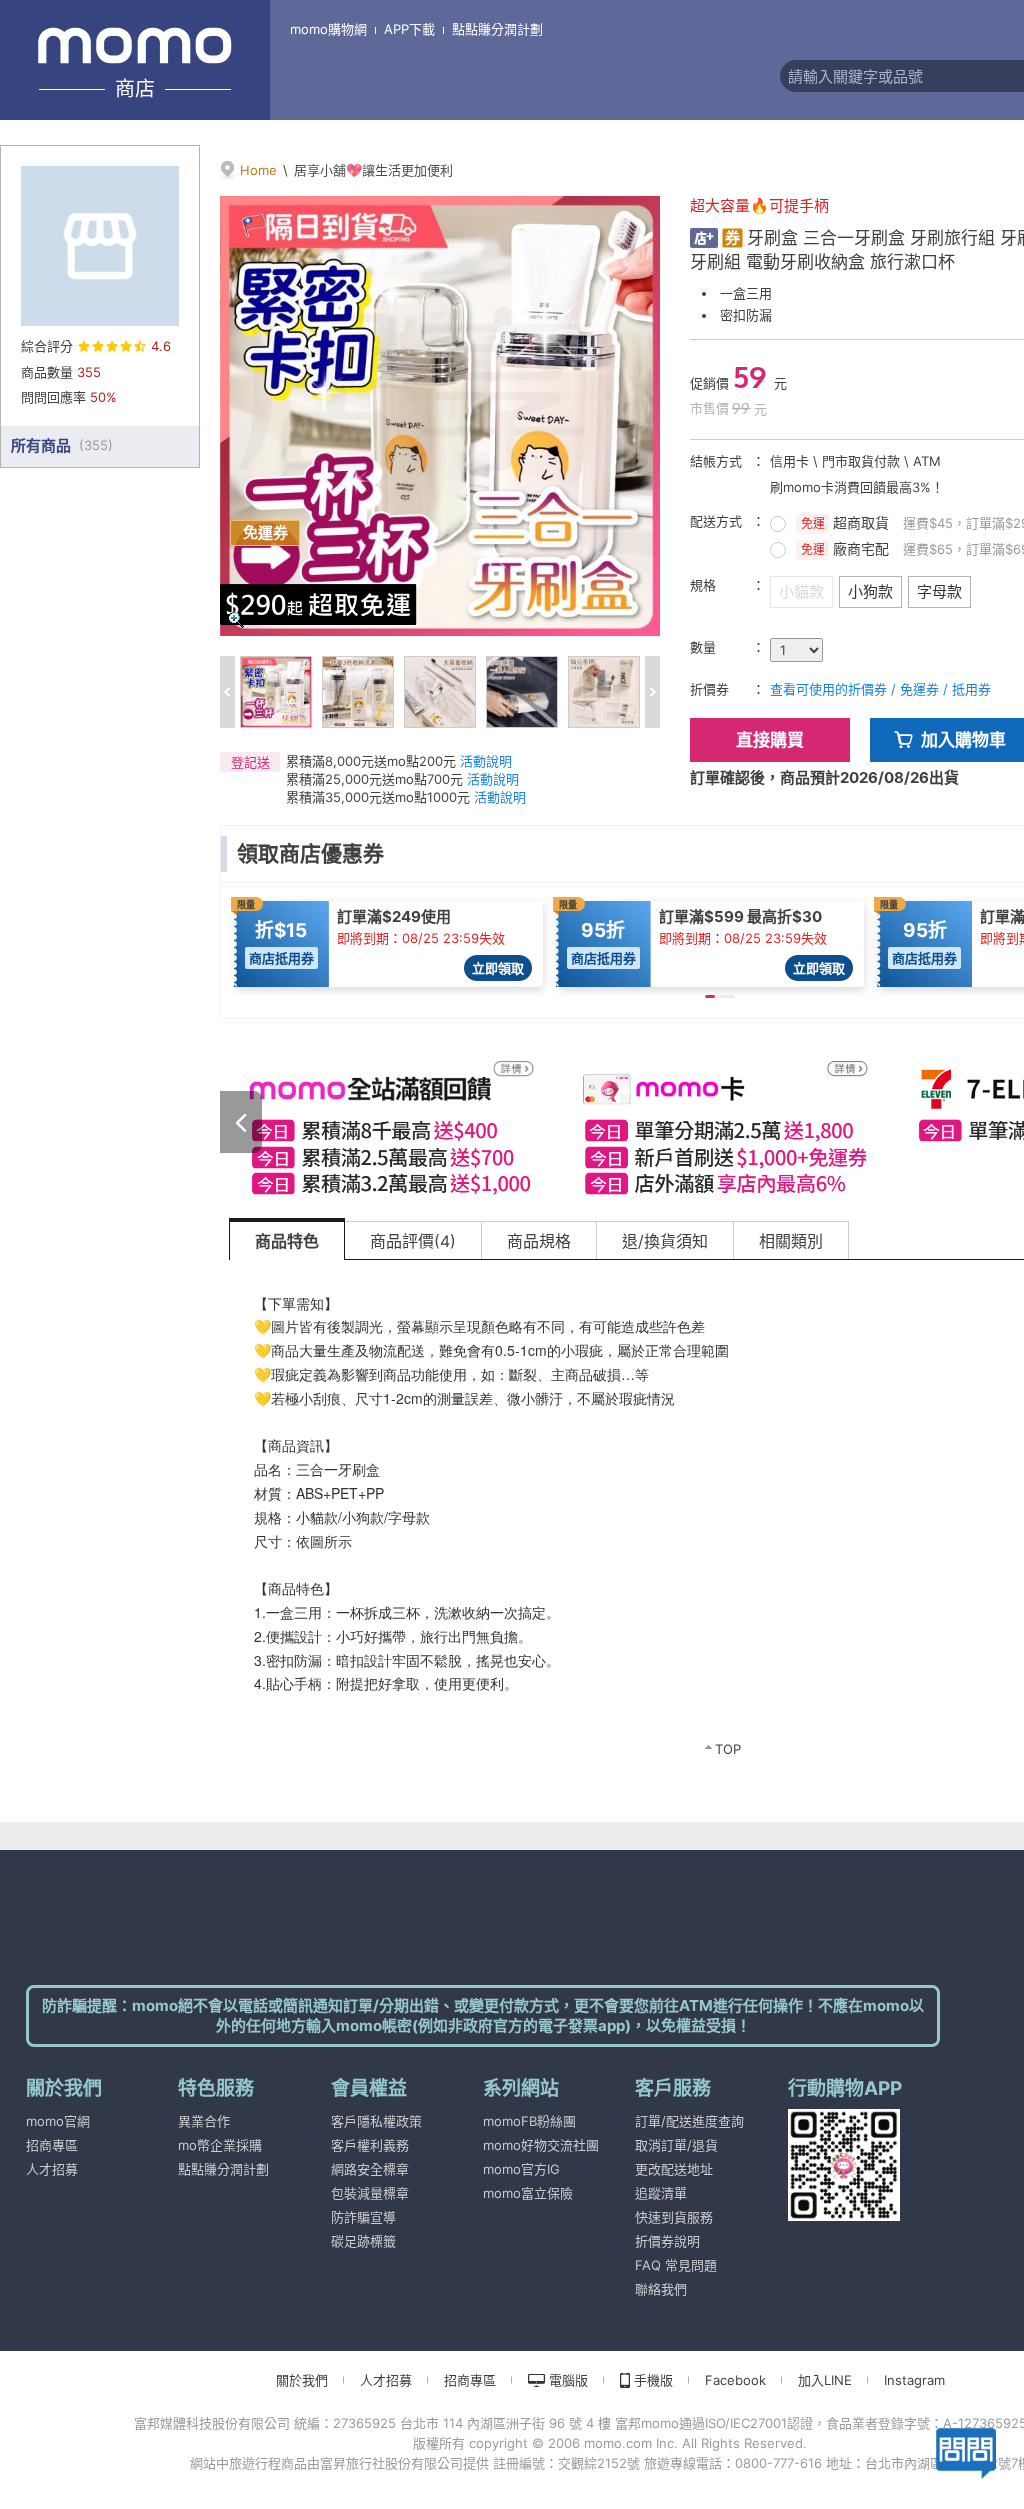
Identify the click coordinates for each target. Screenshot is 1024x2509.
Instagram (914, 2380)
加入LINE (825, 2380)
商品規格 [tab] (539, 1241)
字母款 (939, 591)
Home (258, 170)
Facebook (735, 2380)
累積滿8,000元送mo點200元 (371, 761)
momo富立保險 (528, 2193)
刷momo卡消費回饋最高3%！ (857, 487)
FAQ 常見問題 (676, 2265)
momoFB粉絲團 (529, 2121)
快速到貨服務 (674, 2217)
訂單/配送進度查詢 (689, 2121)
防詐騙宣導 (363, 2217)
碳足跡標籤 (363, 2241)
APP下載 (409, 29)
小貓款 (801, 591)
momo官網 (58, 2121)
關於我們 (302, 2380)
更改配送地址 (674, 2169)
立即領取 (498, 968)
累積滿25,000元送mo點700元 (374, 779)
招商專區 (52, 2145)
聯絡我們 (661, 2289)
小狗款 (870, 591)
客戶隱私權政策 (376, 2121)
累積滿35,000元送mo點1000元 (378, 797)
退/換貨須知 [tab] (665, 1241)
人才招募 (52, 2169)
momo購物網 (328, 29)
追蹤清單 (661, 2193)
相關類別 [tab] (791, 1241)
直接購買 (770, 740)
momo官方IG (521, 2169)
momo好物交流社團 (541, 2145)
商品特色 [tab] (287, 1241)
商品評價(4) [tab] (413, 1241)
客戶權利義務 (370, 2145)
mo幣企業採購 (220, 2145)
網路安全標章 (370, 2169)
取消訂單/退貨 (676, 2145)
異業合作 (204, 2121)
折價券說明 (667, 2241)
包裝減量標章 (370, 2193)
